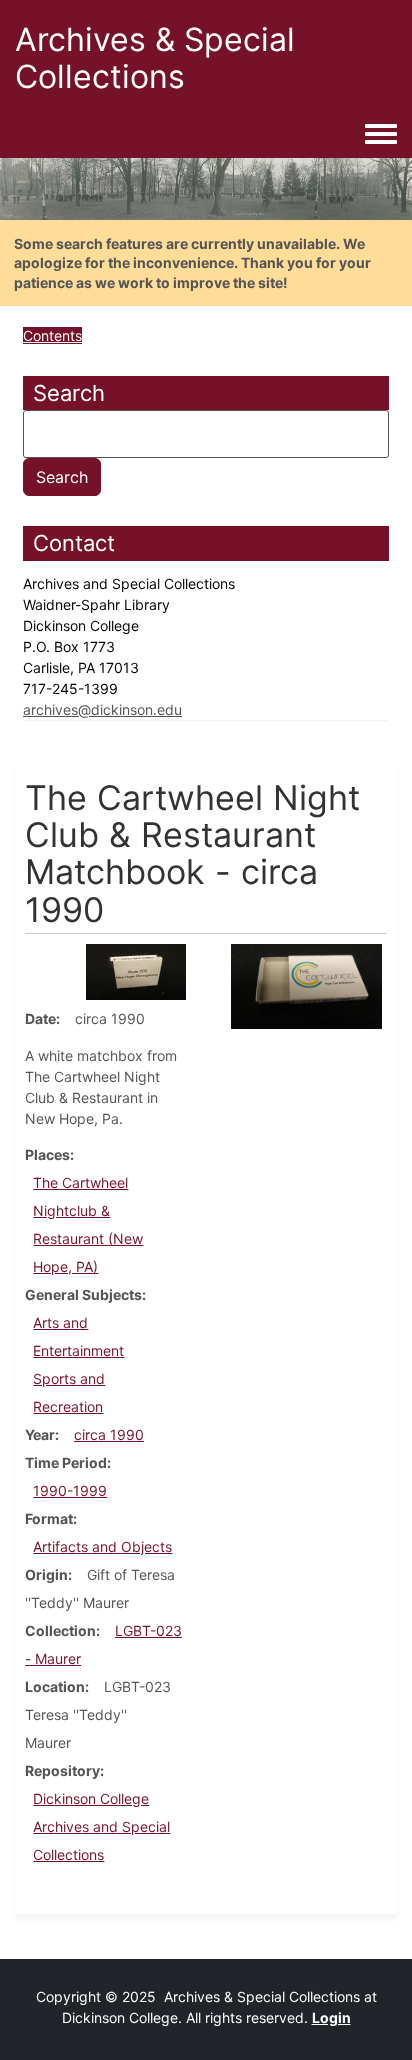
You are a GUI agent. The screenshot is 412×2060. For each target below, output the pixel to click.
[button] (136, 970)
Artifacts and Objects (102, 1546)
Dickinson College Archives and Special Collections (101, 1826)
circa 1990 (109, 1434)
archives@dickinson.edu (102, 709)
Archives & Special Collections (155, 58)
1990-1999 (70, 1490)
